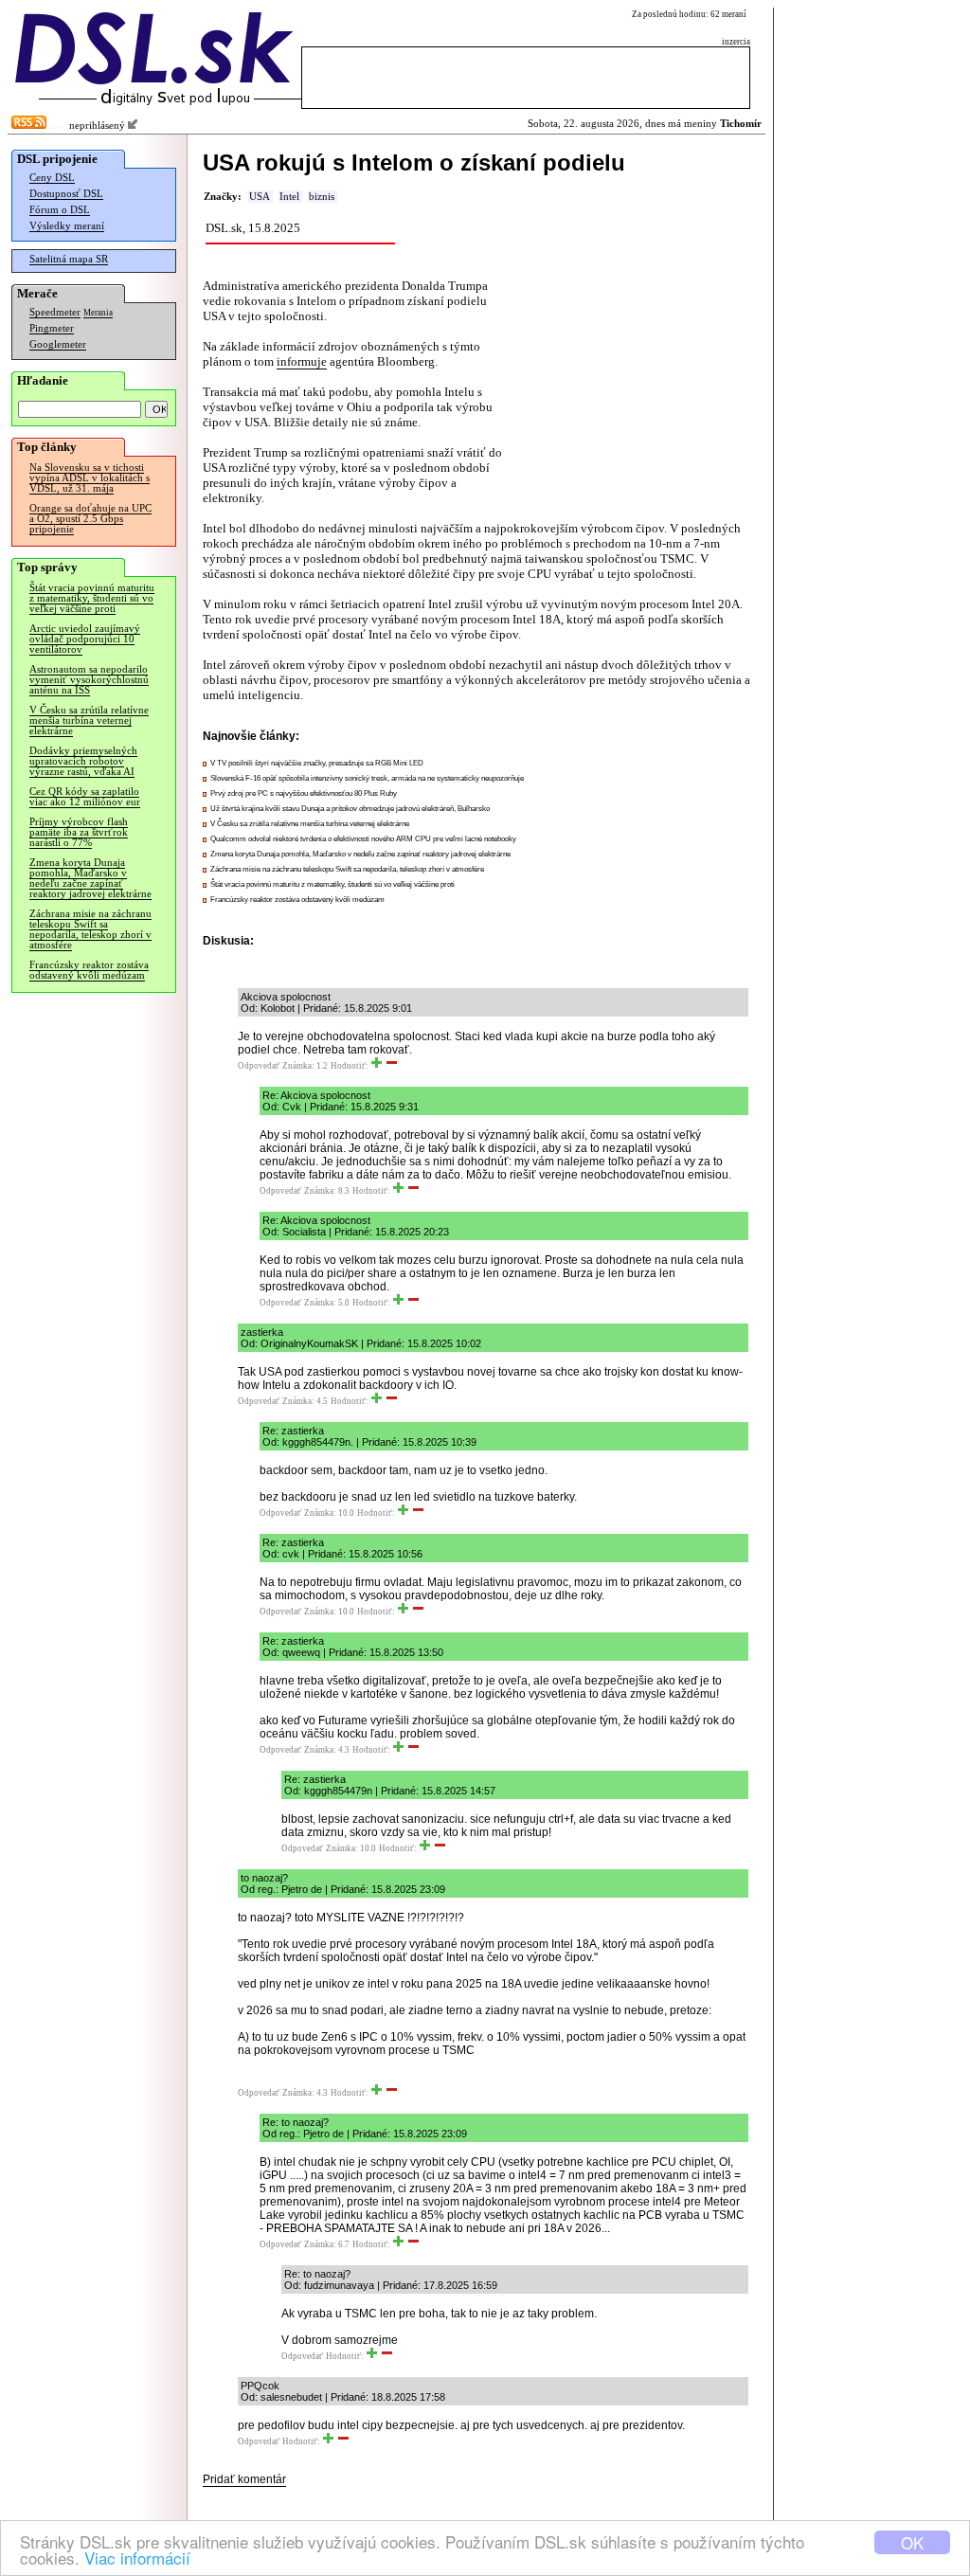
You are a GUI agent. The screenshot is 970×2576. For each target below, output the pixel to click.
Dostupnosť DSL (66, 194)
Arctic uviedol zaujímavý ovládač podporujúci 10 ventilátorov (85, 639)
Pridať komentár (244, 2479)
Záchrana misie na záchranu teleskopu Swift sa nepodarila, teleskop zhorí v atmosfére (90, 929)
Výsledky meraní (67, 226)
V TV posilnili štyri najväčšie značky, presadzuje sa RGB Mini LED (317, 763)
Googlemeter (58, 344)
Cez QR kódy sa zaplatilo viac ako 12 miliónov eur (85, 797)
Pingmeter (52, 328)
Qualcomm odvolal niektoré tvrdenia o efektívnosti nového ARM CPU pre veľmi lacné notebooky (363, 839)
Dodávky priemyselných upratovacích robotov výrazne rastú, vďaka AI (83, 761)
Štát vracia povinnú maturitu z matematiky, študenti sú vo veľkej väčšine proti (92, 598)
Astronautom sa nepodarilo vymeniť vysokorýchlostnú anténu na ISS (89, 680)
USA (260, 197)
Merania (98, 313)
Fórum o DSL (60, 210)
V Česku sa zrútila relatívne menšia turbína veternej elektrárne (89, 721)
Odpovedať (259, 1066)
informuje (302, 361)
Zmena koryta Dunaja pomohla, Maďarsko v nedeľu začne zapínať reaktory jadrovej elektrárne (90, 878)
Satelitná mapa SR (69, 259)
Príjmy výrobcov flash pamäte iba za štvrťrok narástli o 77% (79, 832)
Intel (289, 197)
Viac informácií (137, 2558)
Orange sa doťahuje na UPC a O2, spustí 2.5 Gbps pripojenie (90, 519)
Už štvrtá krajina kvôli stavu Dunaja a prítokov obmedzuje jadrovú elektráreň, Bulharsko (350, 809)
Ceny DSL (52, 178)
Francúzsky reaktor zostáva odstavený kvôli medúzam (89, 970)
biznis (322, 197)
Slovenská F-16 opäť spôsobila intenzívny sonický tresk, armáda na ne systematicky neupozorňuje (367, 778)
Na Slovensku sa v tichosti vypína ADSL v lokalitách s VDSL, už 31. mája (90, 478)
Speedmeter (55, 312)
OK (912, 2542)
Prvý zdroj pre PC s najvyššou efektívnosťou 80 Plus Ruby (304, 793)
